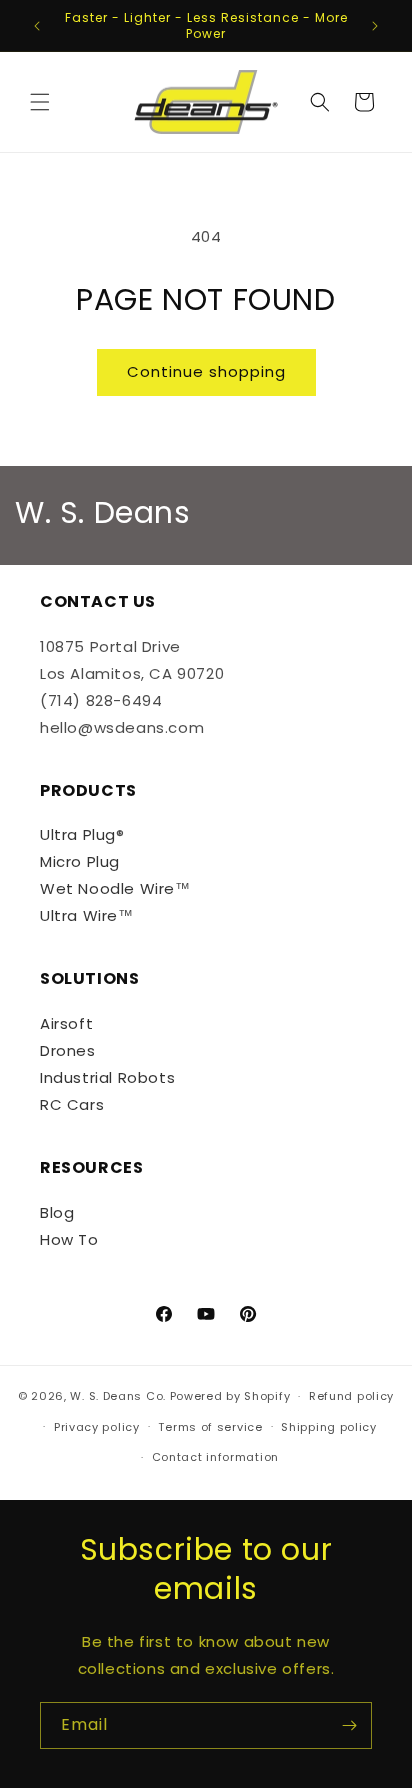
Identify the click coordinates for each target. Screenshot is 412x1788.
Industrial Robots (107, 1077)
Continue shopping (206, 371)
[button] (40, 102)
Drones (68, 1050)
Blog (57, 1212)
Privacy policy (97, 1427)
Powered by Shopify (230, 1396)
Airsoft (66, 1023)
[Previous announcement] (37, 26)
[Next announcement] (375, 26)
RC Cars (72, 1104)
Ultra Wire (79, 915)
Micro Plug (80, 861)
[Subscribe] (349, 1725)
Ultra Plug (78, 834)
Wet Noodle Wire (107, 888)
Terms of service (210, 1427)
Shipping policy (329, 1427)
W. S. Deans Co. (118, 1396)
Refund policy (351, 1396)
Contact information (215, 1457)
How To (69, 1239)
